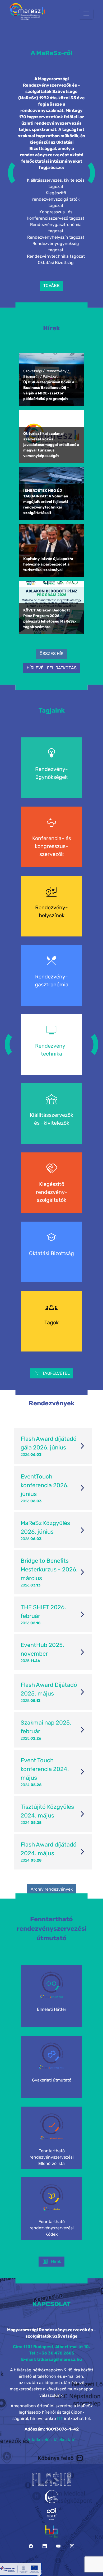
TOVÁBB (51, 286)
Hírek (51, 2262)
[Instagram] (72, 2546)
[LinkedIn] (45, 2546)
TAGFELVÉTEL (51, 1373)
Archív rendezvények (52, 1889)
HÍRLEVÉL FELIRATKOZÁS (52, 668)
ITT (60, 2419)
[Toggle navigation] (86, 14)
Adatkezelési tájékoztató (51, 2440)
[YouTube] (58, 2546)
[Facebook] (31, 2546)
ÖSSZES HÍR (51, 654)
